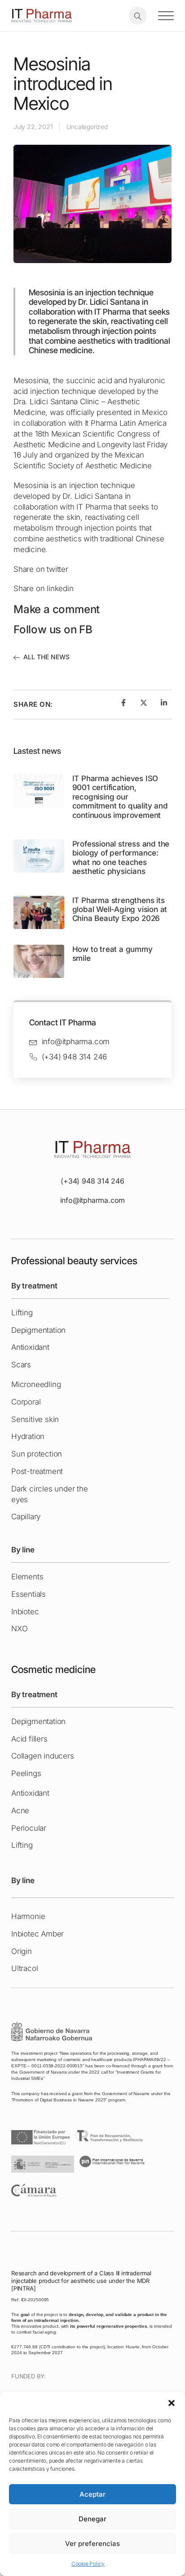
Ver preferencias (92, 2544)
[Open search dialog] (138, 16)
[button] (172, 2403)
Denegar (92, 2519)
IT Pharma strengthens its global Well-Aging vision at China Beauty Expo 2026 (120, 910)
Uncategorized (87, 127)
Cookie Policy (88, 2564)
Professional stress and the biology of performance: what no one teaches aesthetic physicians (121, 858)
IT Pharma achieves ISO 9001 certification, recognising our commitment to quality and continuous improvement (120, 797)
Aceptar (92, 2494)
